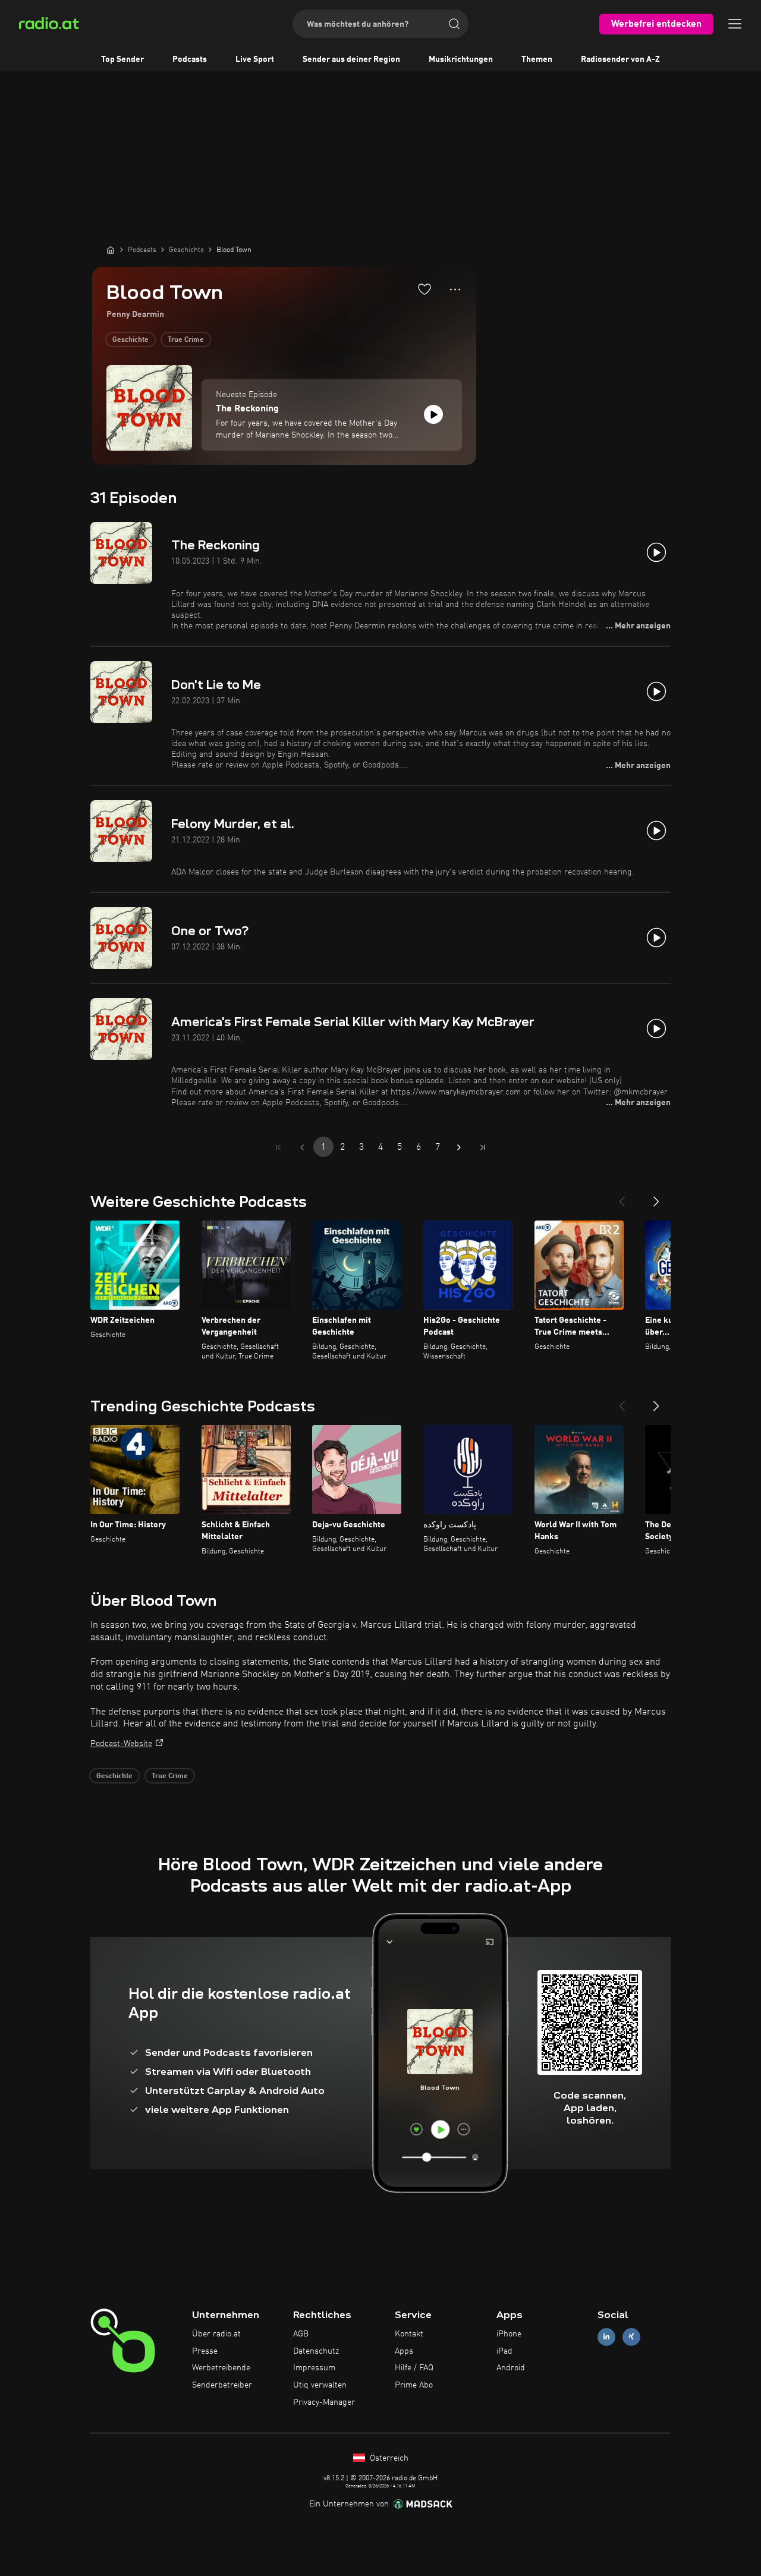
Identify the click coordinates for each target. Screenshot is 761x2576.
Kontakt (409, 2334)
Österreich (388, 2458)
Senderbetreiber (222, 2385)
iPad (504, 2351)
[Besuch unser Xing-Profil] (631, 2337)
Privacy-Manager (324, 2402)
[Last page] (483, 1147)
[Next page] (459, 1147)
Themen (537, 59)
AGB (301, 2334)
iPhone (509, 2334)
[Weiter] (656, 1197)
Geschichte (130, 340)
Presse (205, 2351)
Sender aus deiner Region (351, 59)
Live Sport (255, 59)
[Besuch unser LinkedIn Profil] (606, 2337)
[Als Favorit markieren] (424, 289)
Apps (404, 2351)
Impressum (314, 2368)
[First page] (278, 1147)
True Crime (186, 340)
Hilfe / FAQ (414, 2368)
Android (511, 2368)
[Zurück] (622, 1197)
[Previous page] (302, 1147)
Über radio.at (216, 2334)
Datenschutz (316, 2351)
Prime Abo (414, 2385)
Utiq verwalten (320, 2385)
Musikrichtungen (461, 59)
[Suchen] (454, 24)
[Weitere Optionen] (455, 290)
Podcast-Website (121, 1744)
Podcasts (190, 59)
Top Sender (122, 59)
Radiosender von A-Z (620, 59)
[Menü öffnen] (735, 24)
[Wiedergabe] (433, 414)
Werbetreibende (221, 2368)
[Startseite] (111, 250)
